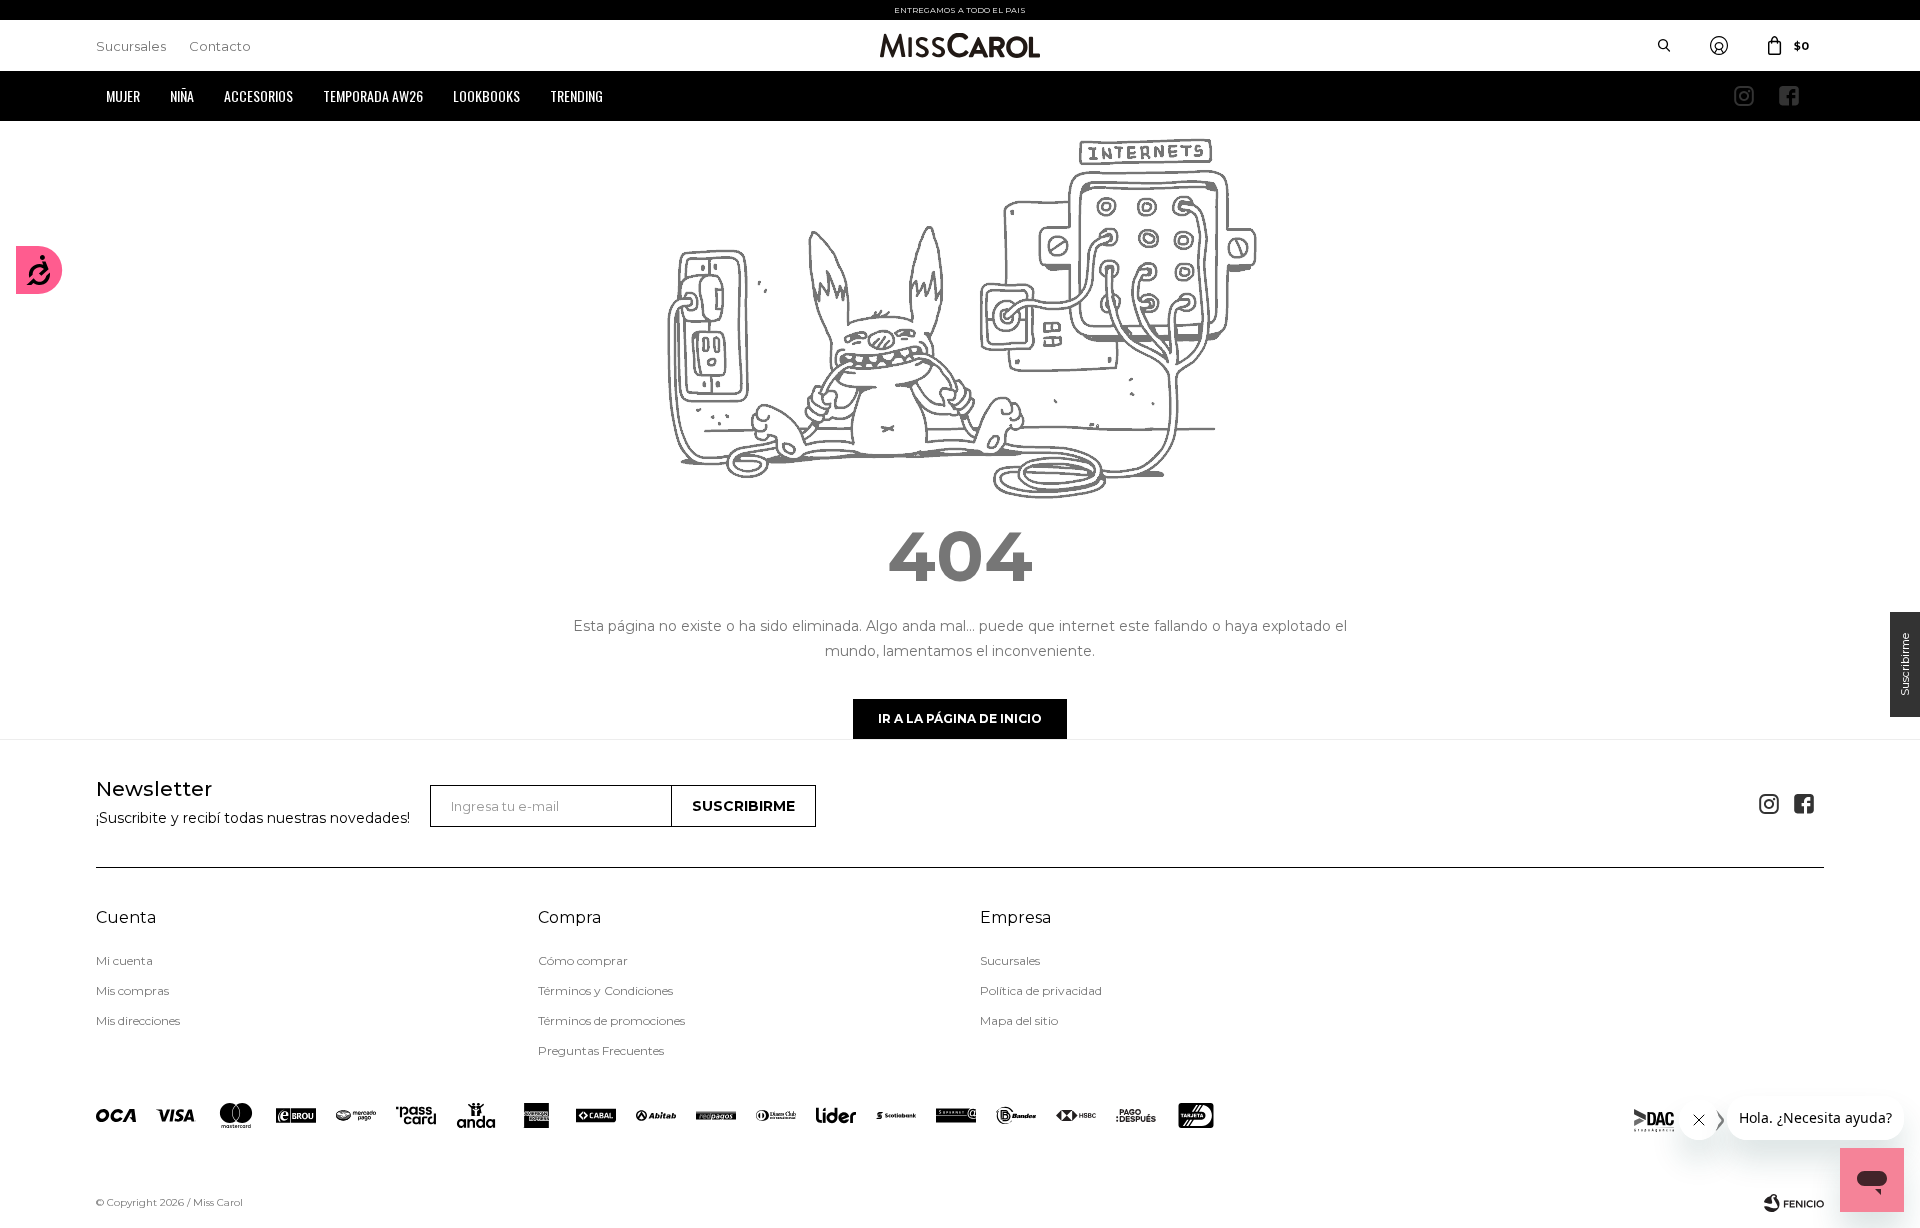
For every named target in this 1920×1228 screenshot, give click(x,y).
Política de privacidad (1041, 990)
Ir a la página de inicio (960, 718)
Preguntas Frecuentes (601, 1050)
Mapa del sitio (1019, 1020)
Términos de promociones (611, 1020)
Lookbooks (486, 95)
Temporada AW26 (373, 95)
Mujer (123, 95)
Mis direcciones (138, 1020)
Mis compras (132, 990)
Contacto (220, 46)
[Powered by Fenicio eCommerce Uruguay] (1794, 1203)
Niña (182, 95)
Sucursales (131, 46)
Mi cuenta (124, 960)
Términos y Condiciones (605, 990)
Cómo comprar (583, 960)
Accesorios (258, 95)
